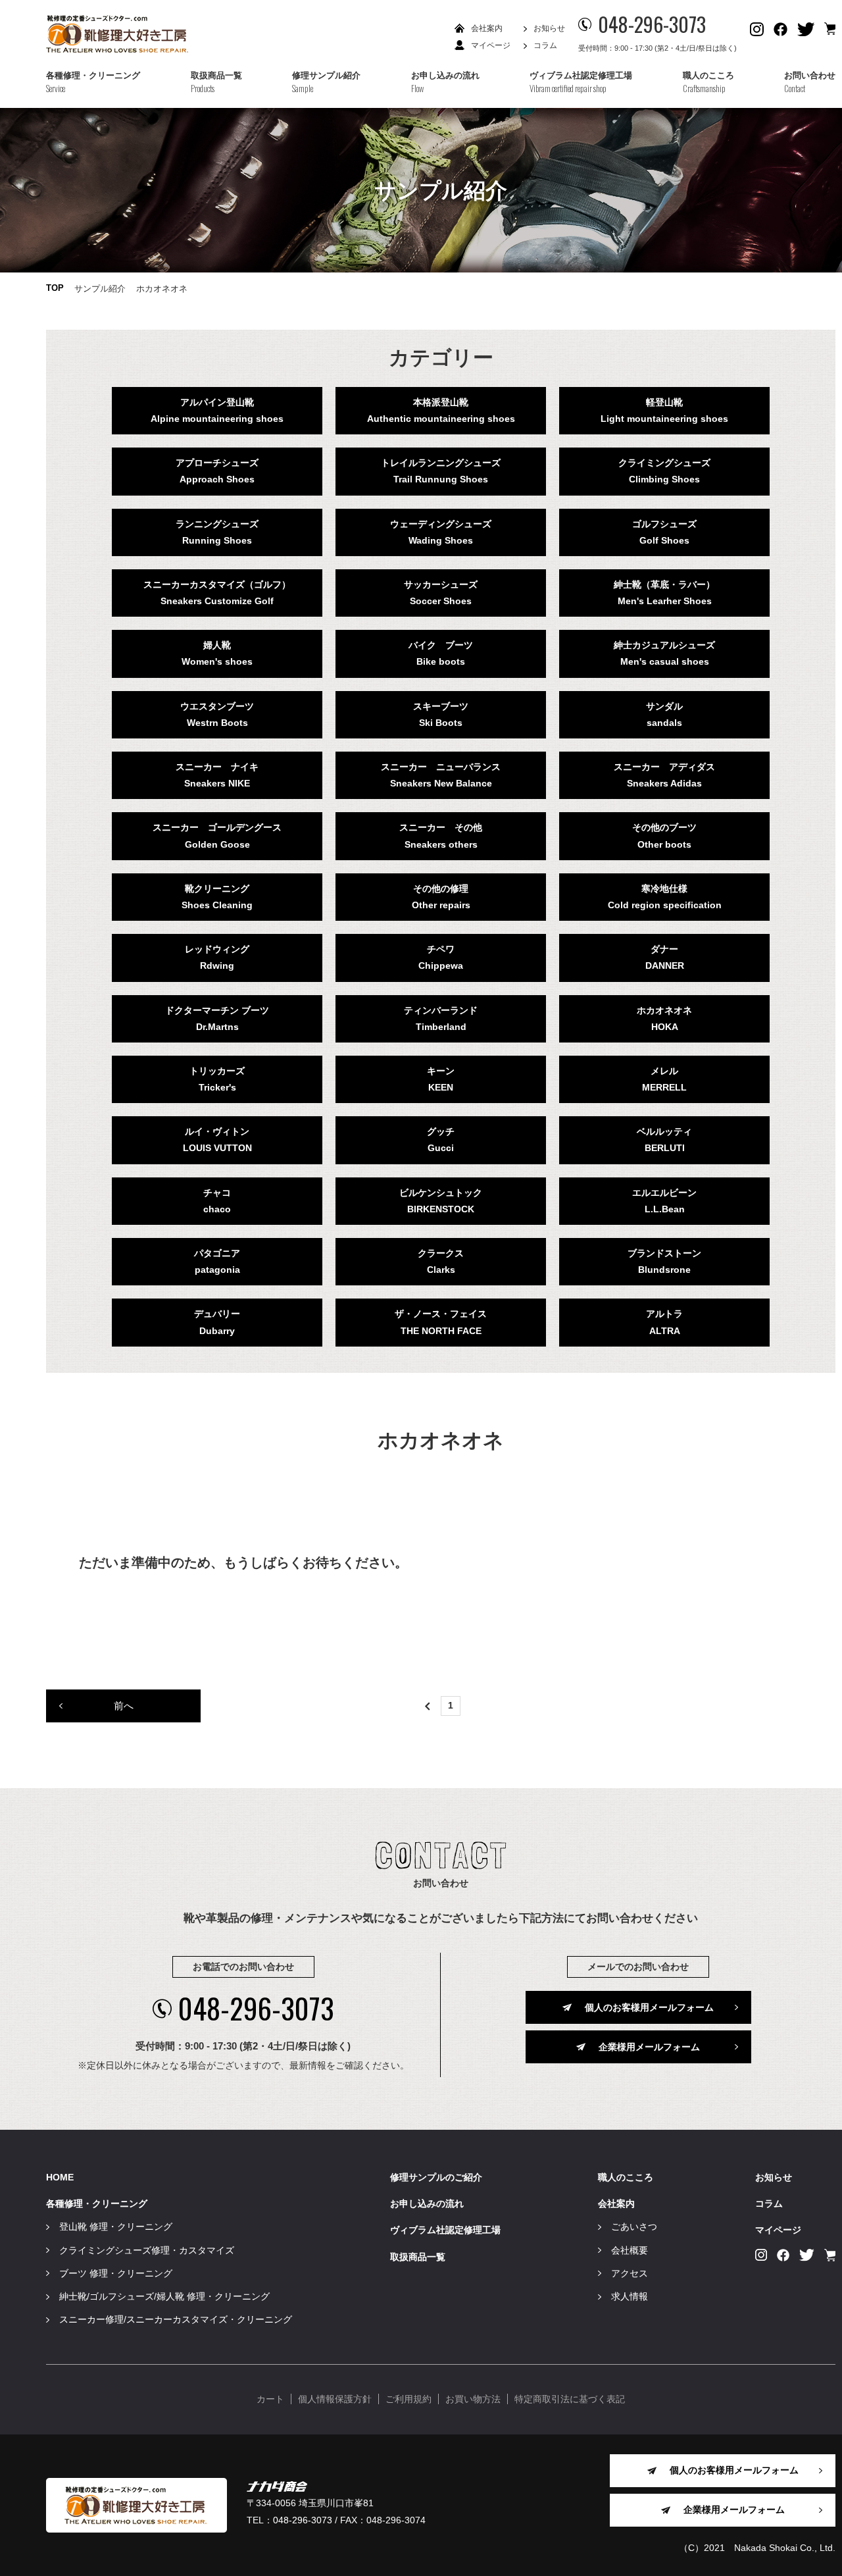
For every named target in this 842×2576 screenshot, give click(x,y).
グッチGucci (441, 1140)
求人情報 (630, 2296)
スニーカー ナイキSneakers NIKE (217, 775)
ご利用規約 (409, 2399)
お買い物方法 (473, 2399)
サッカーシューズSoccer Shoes (441, 593)
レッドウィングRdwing (217, 957)
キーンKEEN (441, 1079)
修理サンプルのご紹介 (436, 2177)
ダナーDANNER (665, 957)
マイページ (491, 45)
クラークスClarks (441, 1261)
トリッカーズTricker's (217, 1079)
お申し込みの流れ (427, 2203)
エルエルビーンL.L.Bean (664, 1201)
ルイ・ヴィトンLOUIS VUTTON (217, 1140)
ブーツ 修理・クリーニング (116, 2273)
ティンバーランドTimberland (441, 1018)
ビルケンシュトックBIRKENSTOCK (441, 1201)
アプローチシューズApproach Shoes (217, 471)
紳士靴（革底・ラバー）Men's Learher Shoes (664, 593)
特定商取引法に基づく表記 (570, 2399)
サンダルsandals (664, 714)
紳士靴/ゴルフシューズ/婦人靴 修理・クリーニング (164, 2296)
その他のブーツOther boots (664, 836)
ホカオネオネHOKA (664, 1018)
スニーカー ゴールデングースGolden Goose (217, 836)
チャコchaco (217, 1201)
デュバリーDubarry (217, 1322)
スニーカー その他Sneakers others (441, 836)
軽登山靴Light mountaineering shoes (664, 410)
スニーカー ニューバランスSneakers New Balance (441, 775)
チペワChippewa (441, 957)
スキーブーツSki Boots (441, 714)
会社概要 (630, 2250)
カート (270, 2399)
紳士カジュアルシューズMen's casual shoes (664, 653)
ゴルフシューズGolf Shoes (664, 532)
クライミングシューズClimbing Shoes (664, 471)
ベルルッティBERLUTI (664, 1140)
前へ (124, 1706)
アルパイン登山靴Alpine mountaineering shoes (217, 410)
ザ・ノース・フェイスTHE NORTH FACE (441, 1322)
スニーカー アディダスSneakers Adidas (664, 775)
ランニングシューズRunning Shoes (217, 532)
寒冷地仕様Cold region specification (665, 897)
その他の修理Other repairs (441, 897)
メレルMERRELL (664, 1079)
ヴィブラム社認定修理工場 (445, 2230)
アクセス (630, 2273)
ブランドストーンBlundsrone (664, 1261)
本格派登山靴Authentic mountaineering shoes (441, 410)
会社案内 (487, 28)
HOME (60, 2177)
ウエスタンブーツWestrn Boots (217, 714)
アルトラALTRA (664, 1322)
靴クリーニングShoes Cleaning (217, 897)
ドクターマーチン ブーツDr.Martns (217, 1018)
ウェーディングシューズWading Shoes (441, 532)
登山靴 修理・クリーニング (116, 2227)
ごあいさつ (634, 2227)
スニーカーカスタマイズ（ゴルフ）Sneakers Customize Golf (217, 593)
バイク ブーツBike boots (441, 653)
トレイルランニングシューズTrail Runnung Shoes (441, 471)
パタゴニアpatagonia (217, 1261)
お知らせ (549, 28)
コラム (545, 45)
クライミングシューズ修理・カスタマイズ (147, 2250)
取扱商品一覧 (418, 2257)
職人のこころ (626, 2177)
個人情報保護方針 (335, 2399)
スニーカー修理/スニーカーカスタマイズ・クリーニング (176, 2319)
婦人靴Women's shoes (217, 653)
